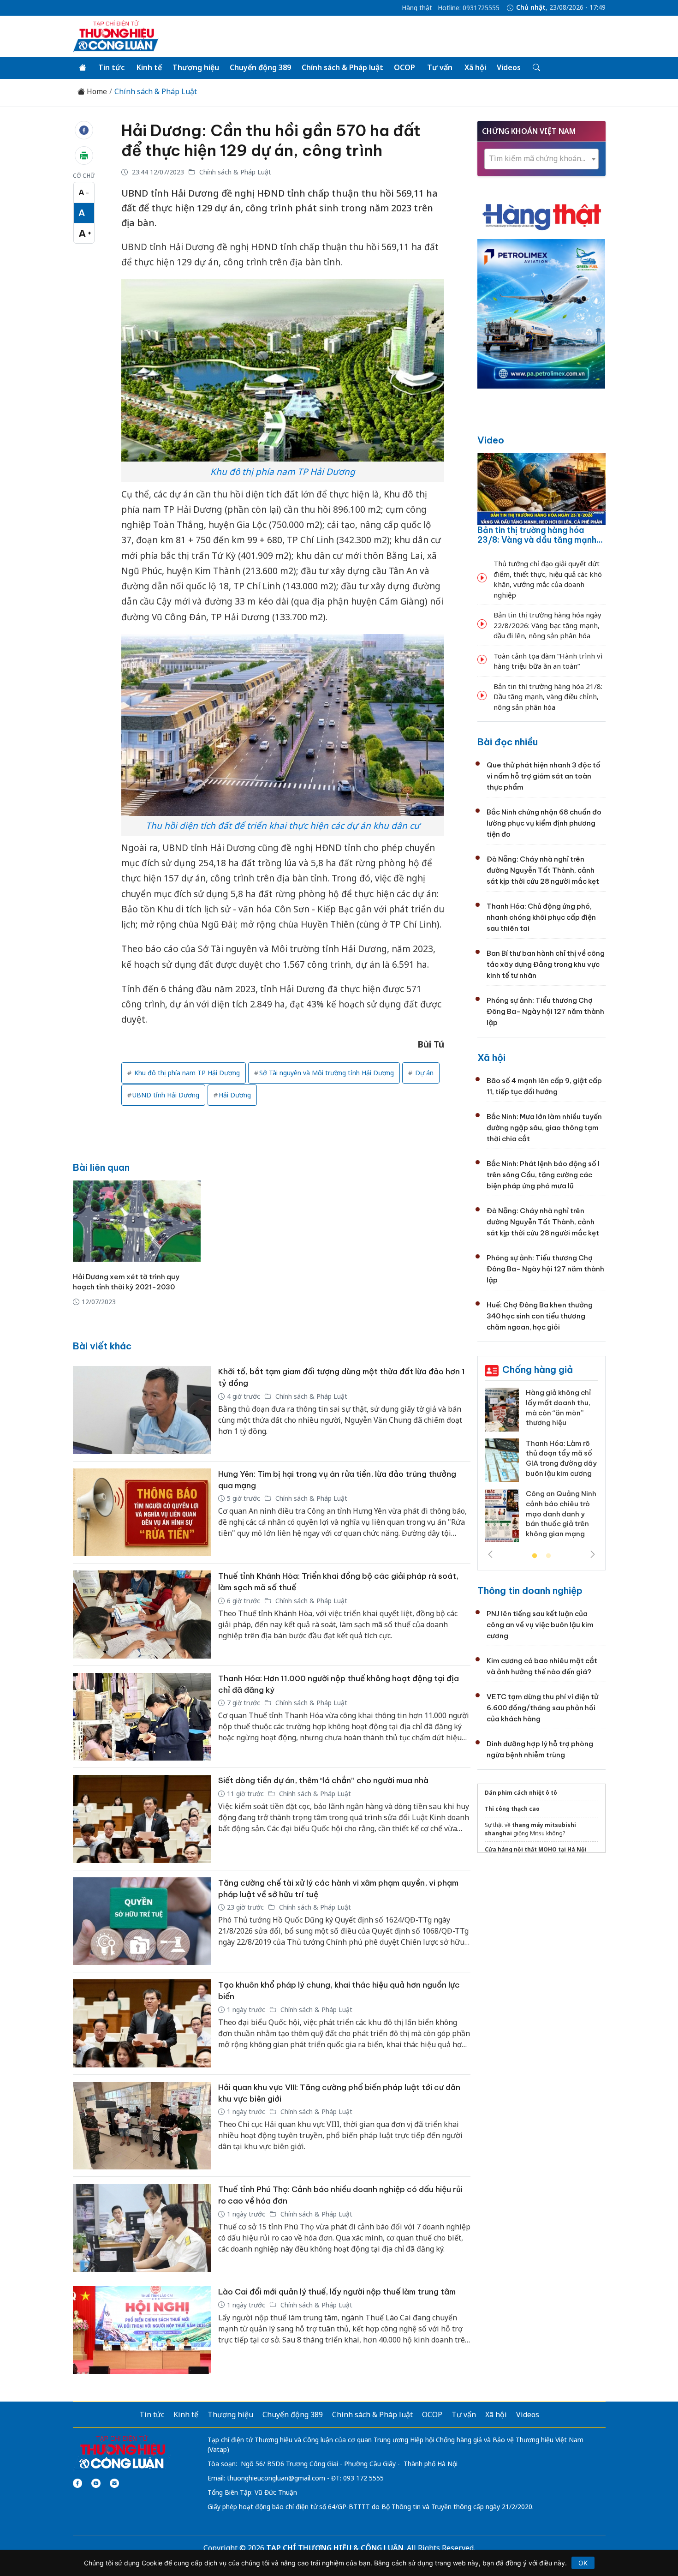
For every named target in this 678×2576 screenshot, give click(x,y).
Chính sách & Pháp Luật (156, 92)
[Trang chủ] (83, 68)
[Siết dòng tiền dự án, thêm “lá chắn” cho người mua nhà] (142, 1819)
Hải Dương (235, 1095)
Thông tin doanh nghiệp (530, 1591)
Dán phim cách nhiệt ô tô (521, 1793)
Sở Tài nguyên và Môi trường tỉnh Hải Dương (327, 1073)
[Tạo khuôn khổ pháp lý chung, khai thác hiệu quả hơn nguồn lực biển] (142, 2023)
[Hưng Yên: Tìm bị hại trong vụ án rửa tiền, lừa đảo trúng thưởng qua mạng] (142, 1513)
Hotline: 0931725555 (469, 8)
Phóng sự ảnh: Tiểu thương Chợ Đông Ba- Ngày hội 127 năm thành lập (545, 1011)
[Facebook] (77, 2483)
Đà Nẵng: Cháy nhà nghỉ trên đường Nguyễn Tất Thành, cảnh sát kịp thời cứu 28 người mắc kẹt (543, 870)
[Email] (114, 2483)
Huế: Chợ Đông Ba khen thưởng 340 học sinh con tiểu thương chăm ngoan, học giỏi (540, 1316)
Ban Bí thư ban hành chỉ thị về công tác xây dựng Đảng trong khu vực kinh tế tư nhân (546, 964)
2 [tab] (548, 1556)
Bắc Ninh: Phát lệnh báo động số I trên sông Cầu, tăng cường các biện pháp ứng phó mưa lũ (543, 1175)
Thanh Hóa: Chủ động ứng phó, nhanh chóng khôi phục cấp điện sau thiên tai (541, 917)
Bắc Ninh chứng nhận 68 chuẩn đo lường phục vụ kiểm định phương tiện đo (544, 823)
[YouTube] (96, 2483)
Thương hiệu (196, 67)
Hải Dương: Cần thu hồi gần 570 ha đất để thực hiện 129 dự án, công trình (271, 140)
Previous (490, 1554)
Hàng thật (417, 8)
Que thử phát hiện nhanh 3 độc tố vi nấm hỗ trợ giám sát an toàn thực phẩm (544, 776)
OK (583, 2563)
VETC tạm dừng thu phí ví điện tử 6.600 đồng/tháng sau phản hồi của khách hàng (542, 1708)
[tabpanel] (541, 1468)
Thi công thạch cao (512, 1809)
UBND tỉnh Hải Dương (166, 1095)
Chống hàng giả (538, 1369)
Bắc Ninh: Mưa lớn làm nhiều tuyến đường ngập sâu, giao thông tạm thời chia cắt (544, 1128)
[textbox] (541, 159)
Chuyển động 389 (260, 67)
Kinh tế (149, 67)
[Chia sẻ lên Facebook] (84, 130)
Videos (509, 67)
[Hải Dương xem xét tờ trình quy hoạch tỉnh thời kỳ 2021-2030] (137, 1221)
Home (96, 92)
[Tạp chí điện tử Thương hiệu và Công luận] (122, 2453)
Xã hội (475, 67)
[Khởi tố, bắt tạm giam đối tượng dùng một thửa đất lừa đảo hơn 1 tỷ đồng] (142, 1410)
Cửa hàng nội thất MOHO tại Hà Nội (536, 1849)
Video (491, 440)
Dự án (423, 1073)
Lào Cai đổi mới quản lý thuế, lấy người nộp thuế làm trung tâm (337, 2292)
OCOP (404, 67)
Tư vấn (440, 67)
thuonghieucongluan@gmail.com (276, 2478)
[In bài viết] (84, 156)
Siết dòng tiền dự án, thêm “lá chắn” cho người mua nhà (323, 1780)
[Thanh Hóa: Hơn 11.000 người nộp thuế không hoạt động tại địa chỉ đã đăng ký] (142, 1717)
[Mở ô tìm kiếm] (536, 68)
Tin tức (111, 67)
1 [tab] (535, 1556)
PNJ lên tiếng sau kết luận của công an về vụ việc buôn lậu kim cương (540, 1625)
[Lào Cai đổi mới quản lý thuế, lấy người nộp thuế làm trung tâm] (142, 2330)
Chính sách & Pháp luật (342, 67)
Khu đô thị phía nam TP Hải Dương (186, 1073)
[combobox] (541, 159)
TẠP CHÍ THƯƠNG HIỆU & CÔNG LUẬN (335, 2548)
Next (593, 1554)
